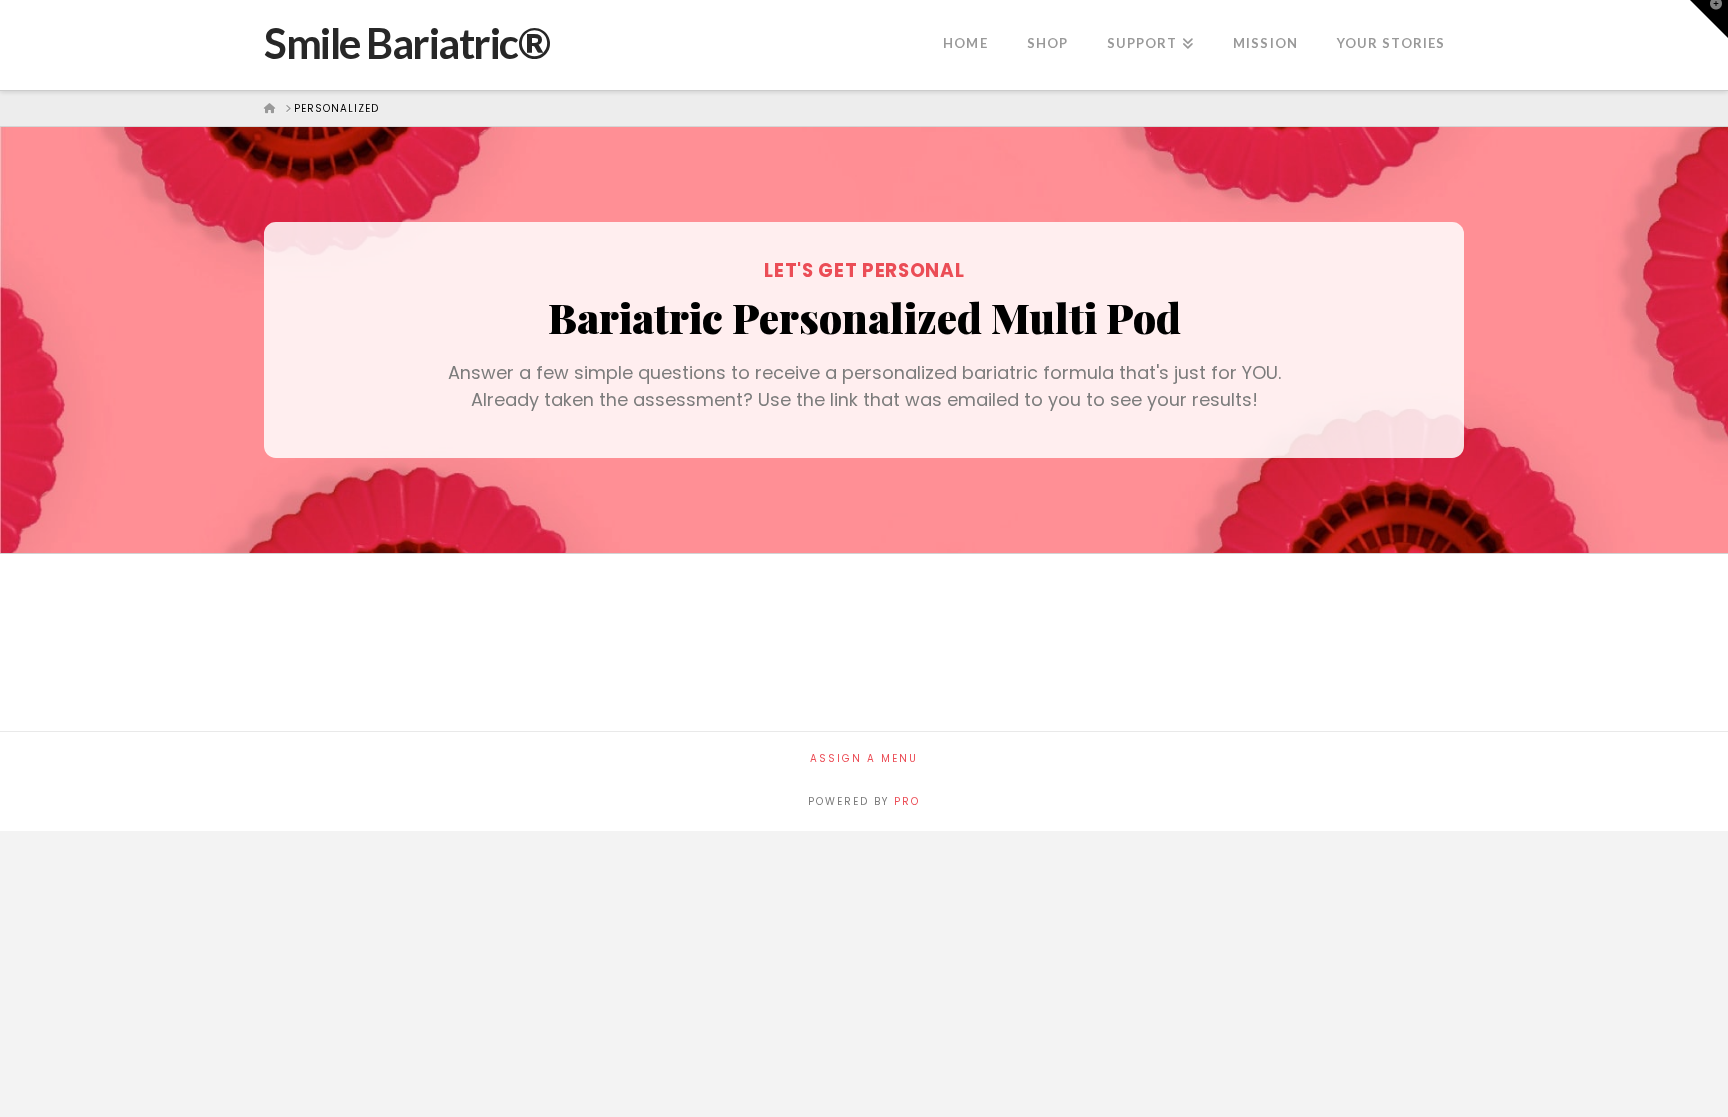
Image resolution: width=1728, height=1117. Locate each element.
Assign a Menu (864, 758)
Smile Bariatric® (406, 43)
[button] (1709, 19)
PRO (907, 801)
